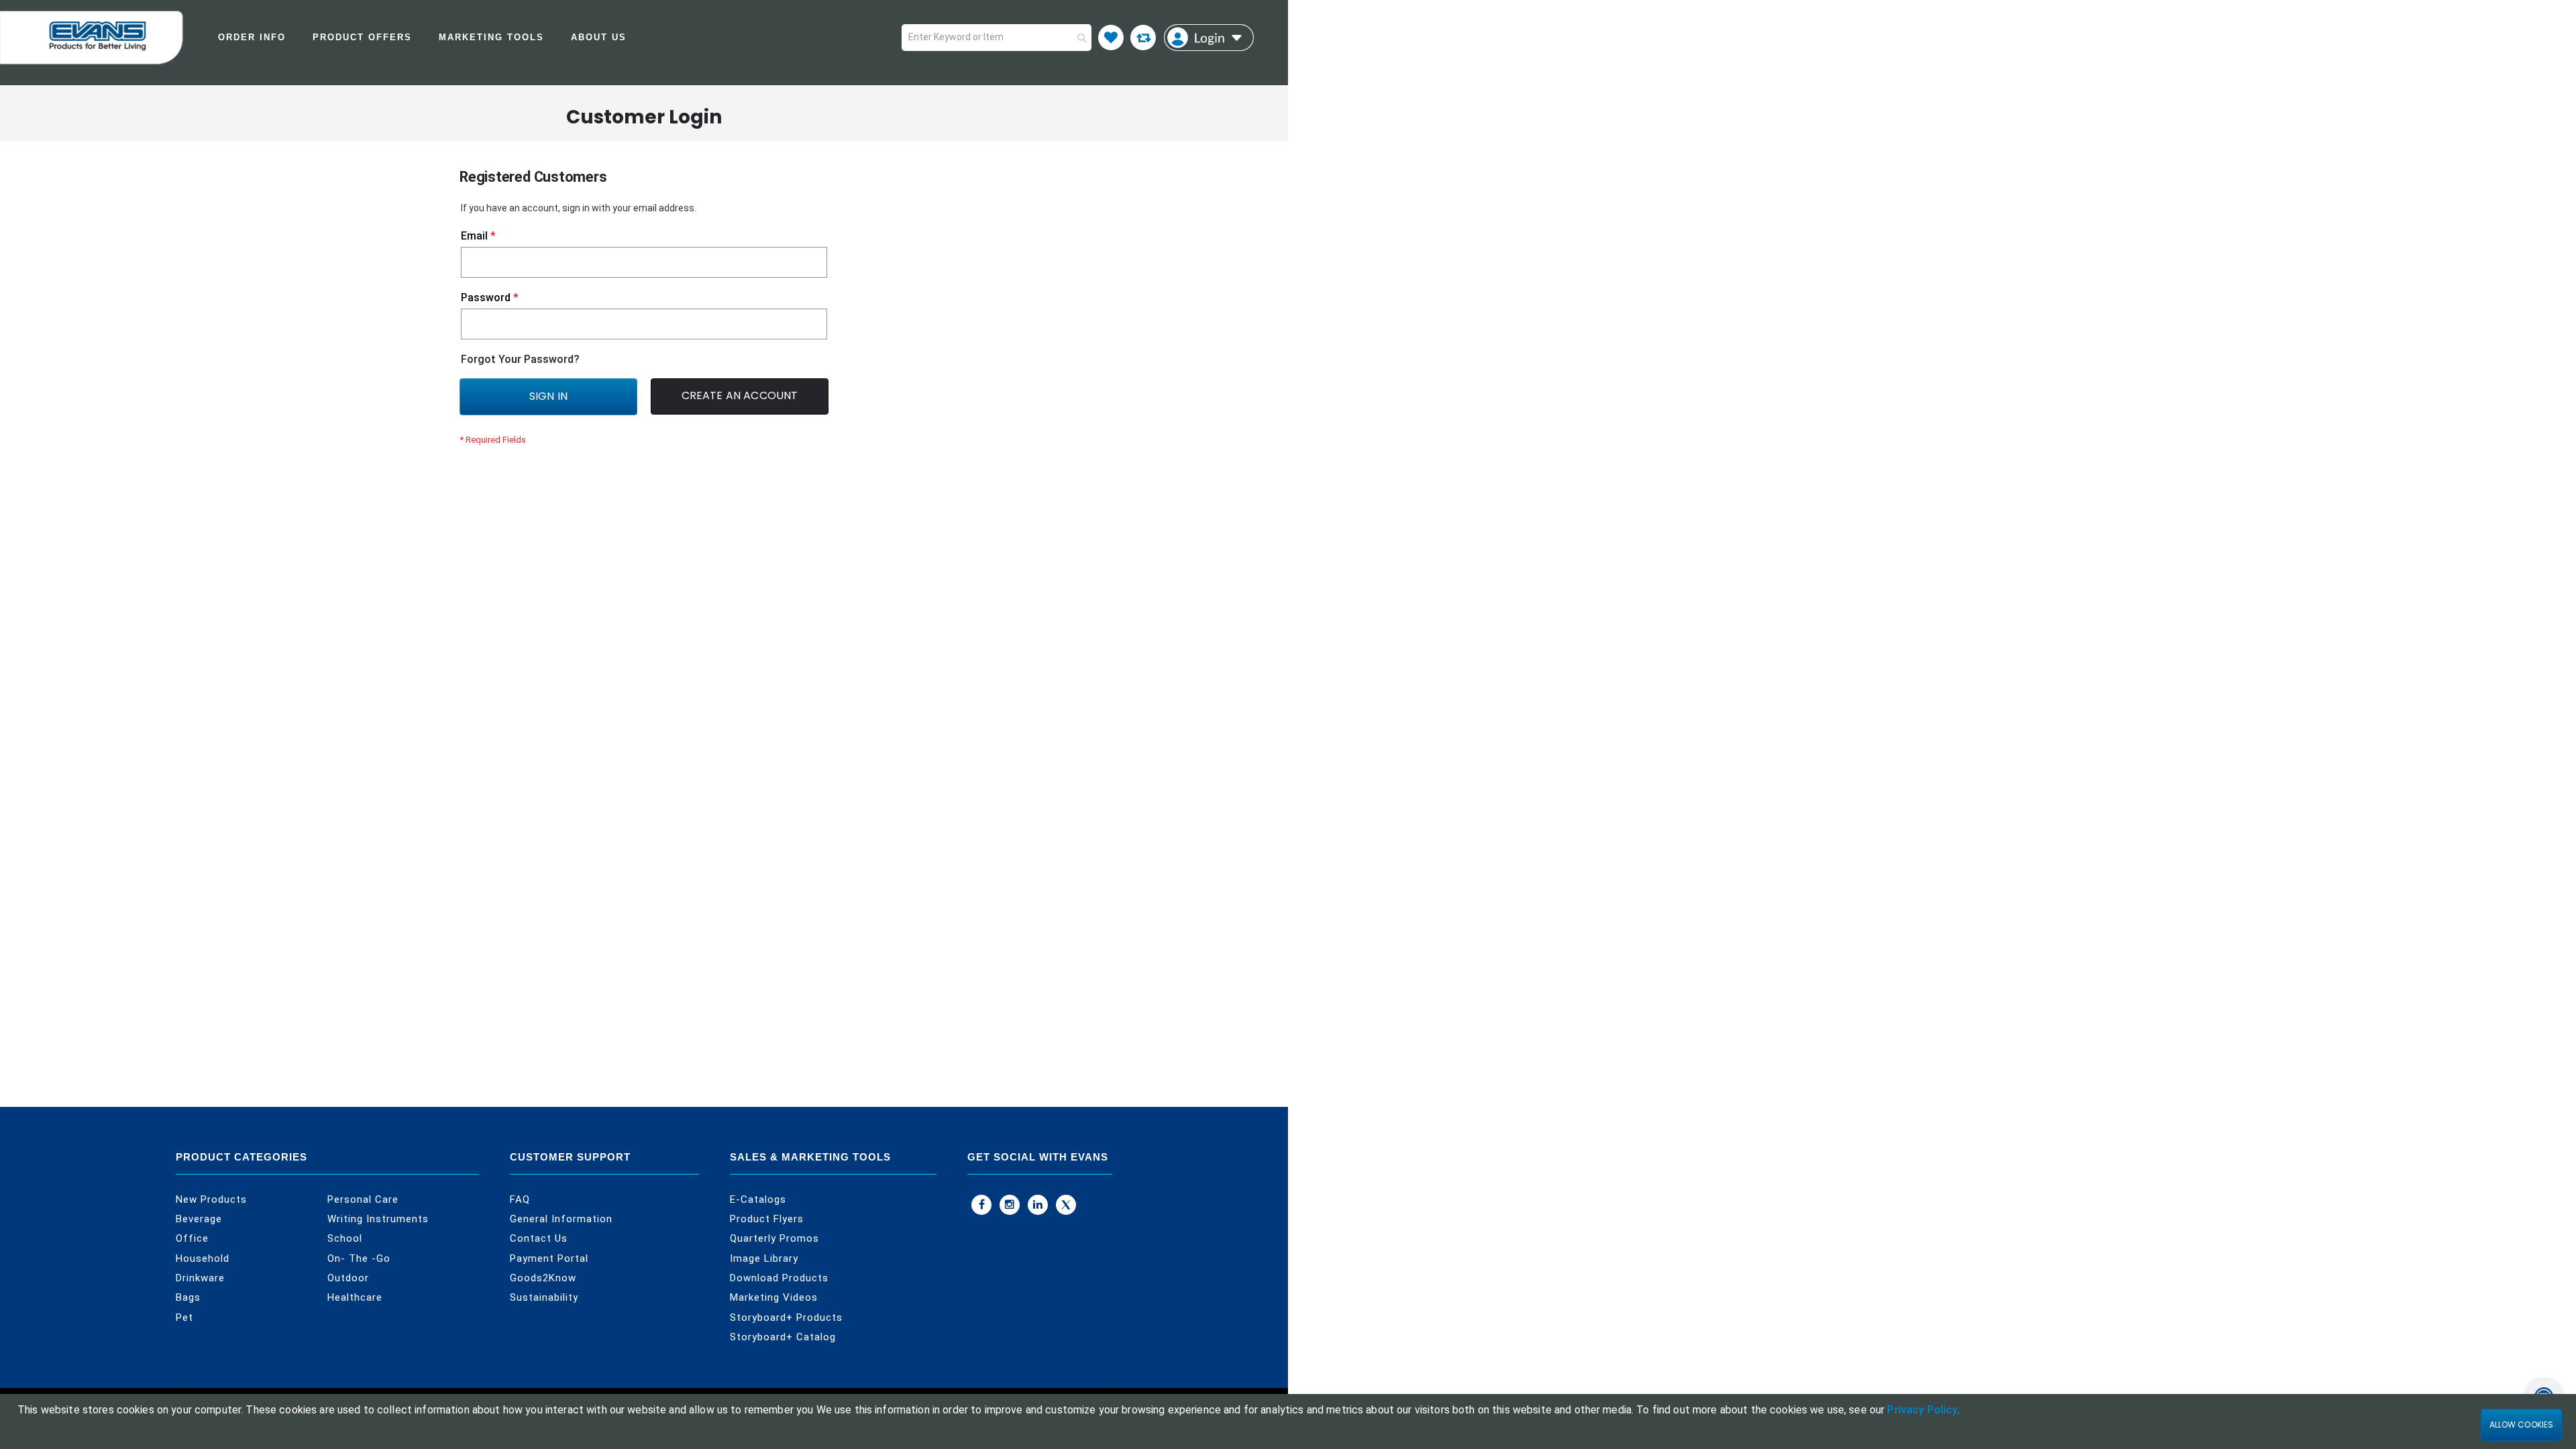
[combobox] (997, 38)
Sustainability (544, 1297)
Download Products (779, 1278)
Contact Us (539, 1238)
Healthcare (355, 1297)
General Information (561, 1219)
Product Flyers (767, 1219)
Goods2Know (543, 1278)
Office (192, 1238)
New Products (211, 1199)
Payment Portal (549, 1258)
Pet (184, 1318)
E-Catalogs (758, 1199)
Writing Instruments (378, 1219)
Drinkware (200, 1278)
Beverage (199, 1219)
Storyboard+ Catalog (783, 1337)
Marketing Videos (774, 1297)
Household (203, 1258)
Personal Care (363, 1199)
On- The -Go (359, 1258)
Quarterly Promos (774, 1238)
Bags (188, 1297)
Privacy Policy (1922, 1410)
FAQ (520, 1199)
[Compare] (1143, 38)
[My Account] (1209, 38)
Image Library (764, 1258)
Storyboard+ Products (786, 1318)
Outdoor (348, 1278)
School (345, 1238)
